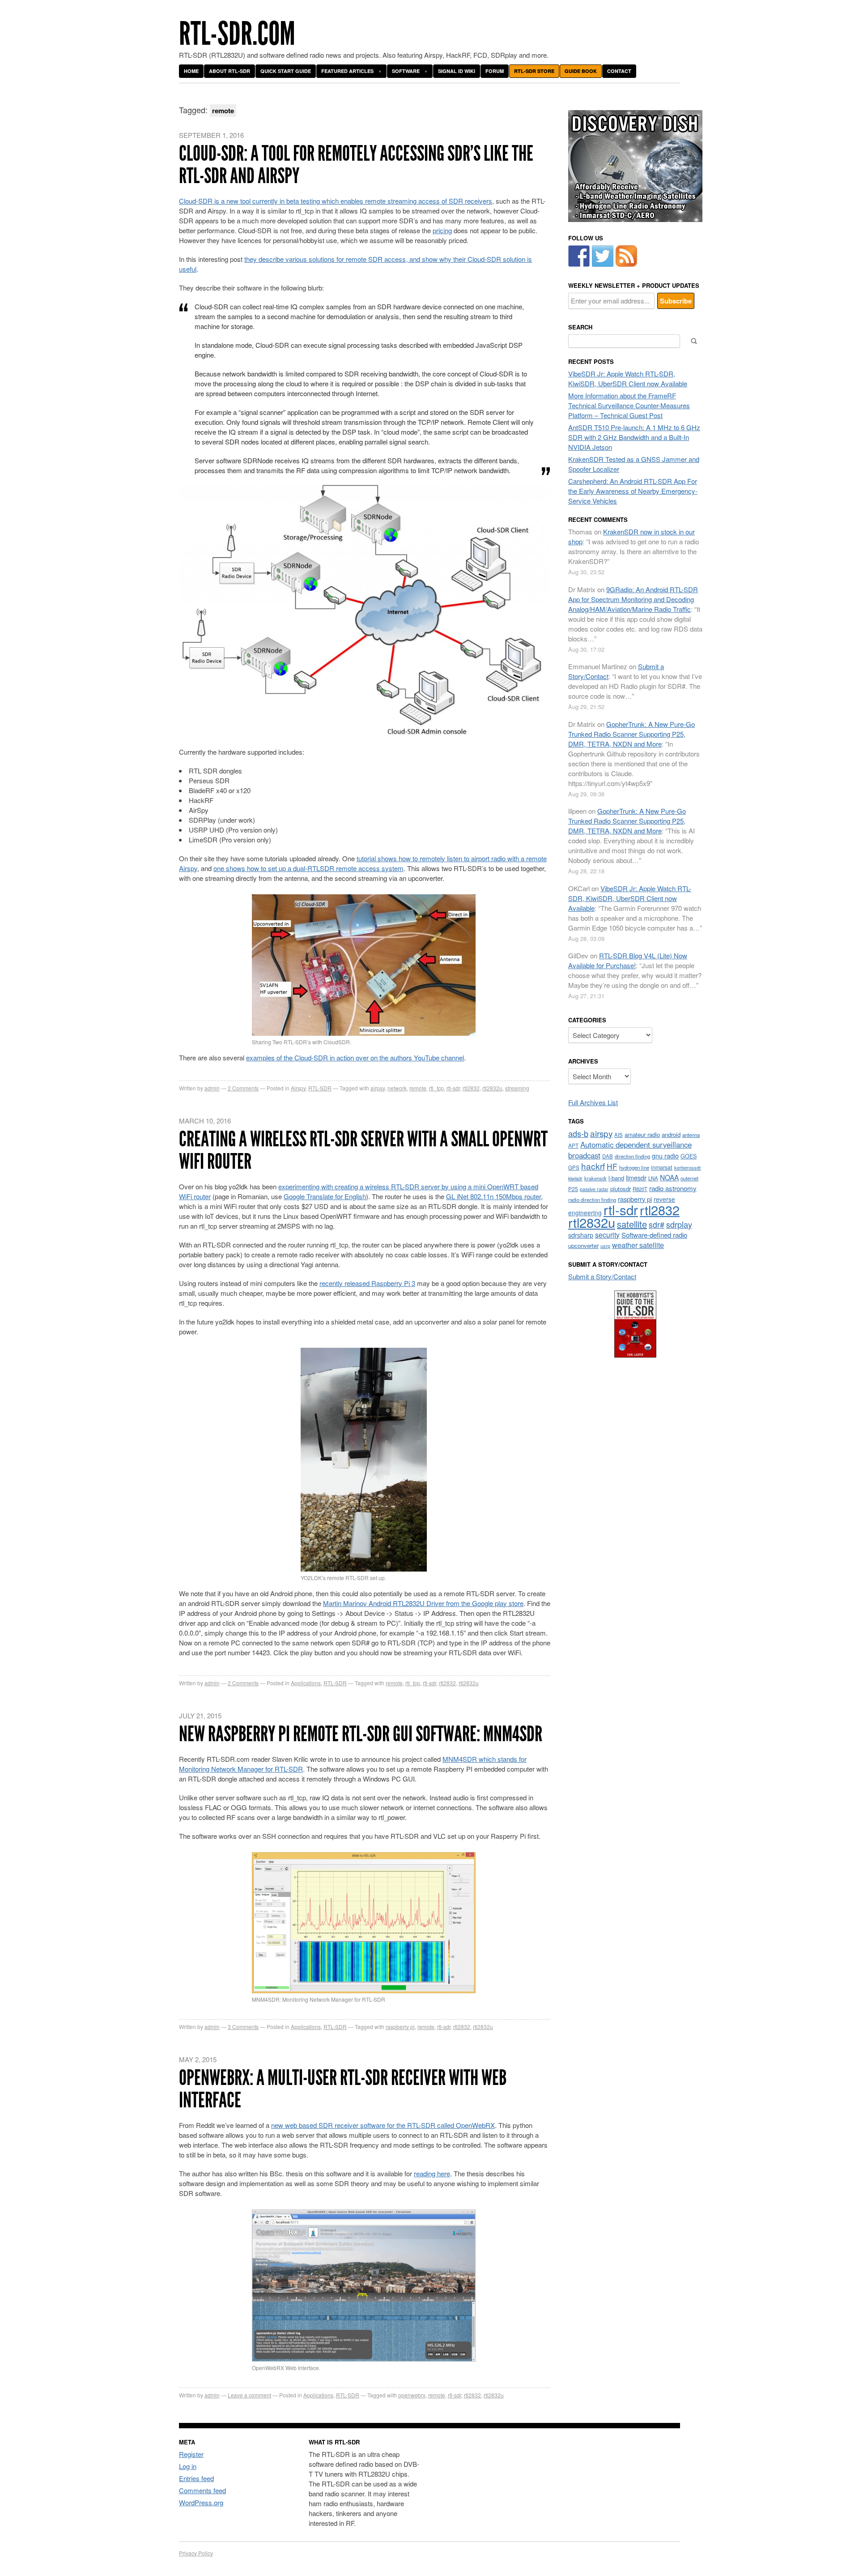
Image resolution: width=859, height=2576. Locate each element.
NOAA (669, 1177)
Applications (306, 1683)
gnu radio (665, 1156)
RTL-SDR (320, 1088)
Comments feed (202, 2490)
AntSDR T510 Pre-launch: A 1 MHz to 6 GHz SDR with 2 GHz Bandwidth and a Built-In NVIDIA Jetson (634, 437)
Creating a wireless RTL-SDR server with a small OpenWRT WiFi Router (363, 1150)
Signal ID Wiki (457, 71)
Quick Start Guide (286, 71)
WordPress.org (201, 2502)
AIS (619, 1135)
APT (573, 1145)
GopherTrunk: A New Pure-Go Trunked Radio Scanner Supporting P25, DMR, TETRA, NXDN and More (631, 734)
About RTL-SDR (230, 71)
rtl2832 (471, 1088)
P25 (573, 1189)
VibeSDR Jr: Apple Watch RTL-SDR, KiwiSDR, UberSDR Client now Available (628, 378)
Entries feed (196, 2478)
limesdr (636, 1177)
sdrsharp (581, 1235)
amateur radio (642, 1134)
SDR (296, 1769)
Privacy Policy (196, 2553)
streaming (517, 1088)
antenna (691, 1135)
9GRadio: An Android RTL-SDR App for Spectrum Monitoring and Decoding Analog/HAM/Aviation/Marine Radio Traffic (633, 599)
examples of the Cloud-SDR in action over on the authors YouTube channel (355, 1057)
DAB (608, 1156)
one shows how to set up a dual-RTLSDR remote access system (308, 868)
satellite (632, 1224)
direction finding (632, 1156)
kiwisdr (575, 1178)
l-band (616, 1178)
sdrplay (679, 1224)
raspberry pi (400, 2027)
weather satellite (638, 1245)
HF (612, 1166)
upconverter (583, 1245)
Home (191, 71)
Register (191, 2454)
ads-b (578, 1133)
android (671, 1134)
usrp (605, 1246)
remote (418, 1088)
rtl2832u (492, 1088)
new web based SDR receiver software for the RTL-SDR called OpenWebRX (383, 2125)
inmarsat (662, 1167)
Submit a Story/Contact (602, 1276)
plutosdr (621, 1189)
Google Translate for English (325, 1196)
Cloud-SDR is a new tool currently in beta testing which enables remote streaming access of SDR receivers (336, 201)
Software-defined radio (654, 1235)
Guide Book (581, 71)
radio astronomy (673, 1188)
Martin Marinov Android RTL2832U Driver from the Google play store (423, 1603)
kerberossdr (688, 1167)
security (607, 1235)
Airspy (298, 1088)
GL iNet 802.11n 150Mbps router (493, 1196)
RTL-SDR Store (534, 71)
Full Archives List (593, 1102)
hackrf (593, 1166)
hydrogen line (634, 1167)
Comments (243, 1088)
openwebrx (412, 2395)
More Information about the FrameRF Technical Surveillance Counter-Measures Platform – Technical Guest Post (629, 405)
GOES (689, 1156)
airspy (601, 1133)
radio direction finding (592, 1200)
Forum (495, 71)
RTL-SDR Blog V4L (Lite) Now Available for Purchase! (628, 960)
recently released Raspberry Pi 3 (367, 1283)
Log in (188, 2466)
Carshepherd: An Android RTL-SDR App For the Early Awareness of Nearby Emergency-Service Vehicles (633, 491)
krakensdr (595, 1178)
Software (406, 71)
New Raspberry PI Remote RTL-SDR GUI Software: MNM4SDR (361, 1734)
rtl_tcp (436, 1088)
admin (212, 1088)
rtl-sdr (453, 1088)
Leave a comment (249, 2395)
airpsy (378, 1088)
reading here (432, 2173)
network (397, 1088)
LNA (653, 1178)
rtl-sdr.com (237, 34)
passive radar (594, 1189)
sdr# (657, 1224)
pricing (442, 230)
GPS (574, 1167)
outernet (689, 1178)
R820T (640, 1189)
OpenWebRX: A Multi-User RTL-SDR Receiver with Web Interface (343, 2089)
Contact (619, 71)
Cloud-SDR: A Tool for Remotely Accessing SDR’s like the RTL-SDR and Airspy (356, 164)
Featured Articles (347, 71)
